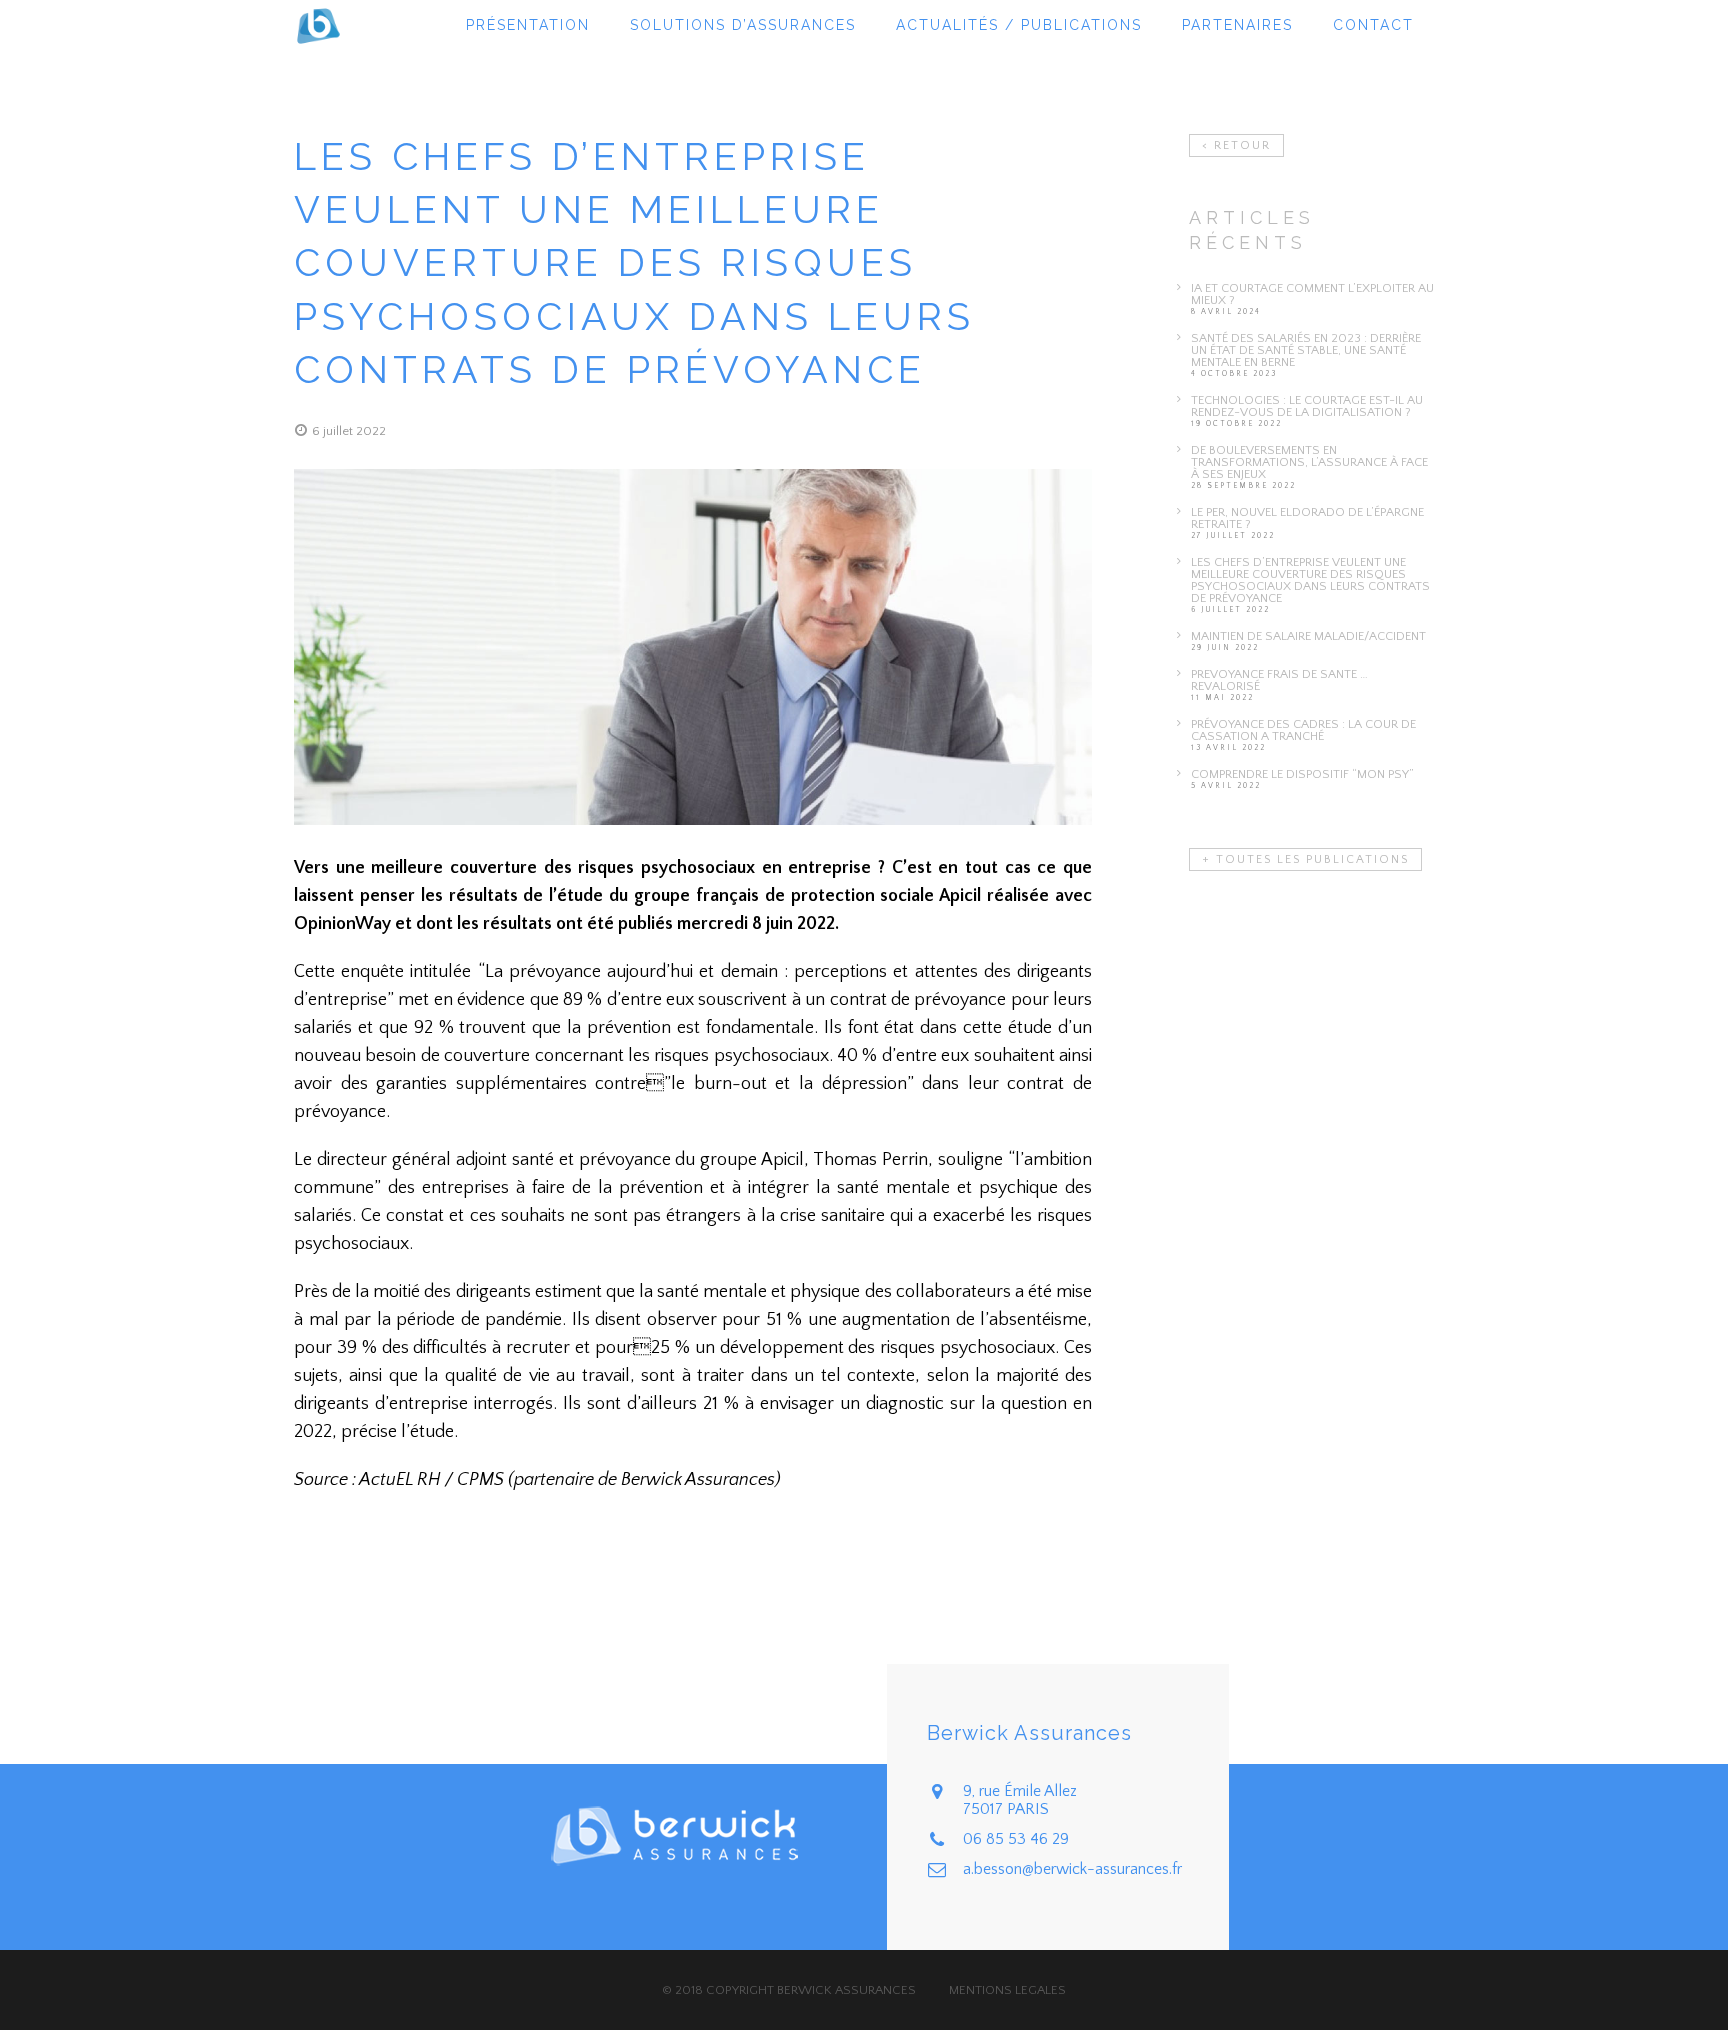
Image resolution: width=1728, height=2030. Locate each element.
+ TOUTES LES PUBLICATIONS (1305, 859)
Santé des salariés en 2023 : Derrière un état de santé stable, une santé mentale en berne (1306, 350)
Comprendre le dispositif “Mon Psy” (1302, 774)
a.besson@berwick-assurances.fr (1072, 1869)
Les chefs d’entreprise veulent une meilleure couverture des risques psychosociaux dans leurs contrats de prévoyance (1310, 580)
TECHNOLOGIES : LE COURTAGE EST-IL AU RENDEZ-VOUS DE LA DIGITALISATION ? (1307, 406)
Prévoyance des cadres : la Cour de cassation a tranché (1303, 730)
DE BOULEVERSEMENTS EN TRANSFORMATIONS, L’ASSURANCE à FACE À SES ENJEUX (1309, 462)
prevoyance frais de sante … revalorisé (1279, 680)
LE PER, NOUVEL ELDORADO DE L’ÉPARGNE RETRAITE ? (1307, 518)
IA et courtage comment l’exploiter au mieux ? (1312, 294)
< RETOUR (1236, 145)
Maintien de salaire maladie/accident (1308, 636)
